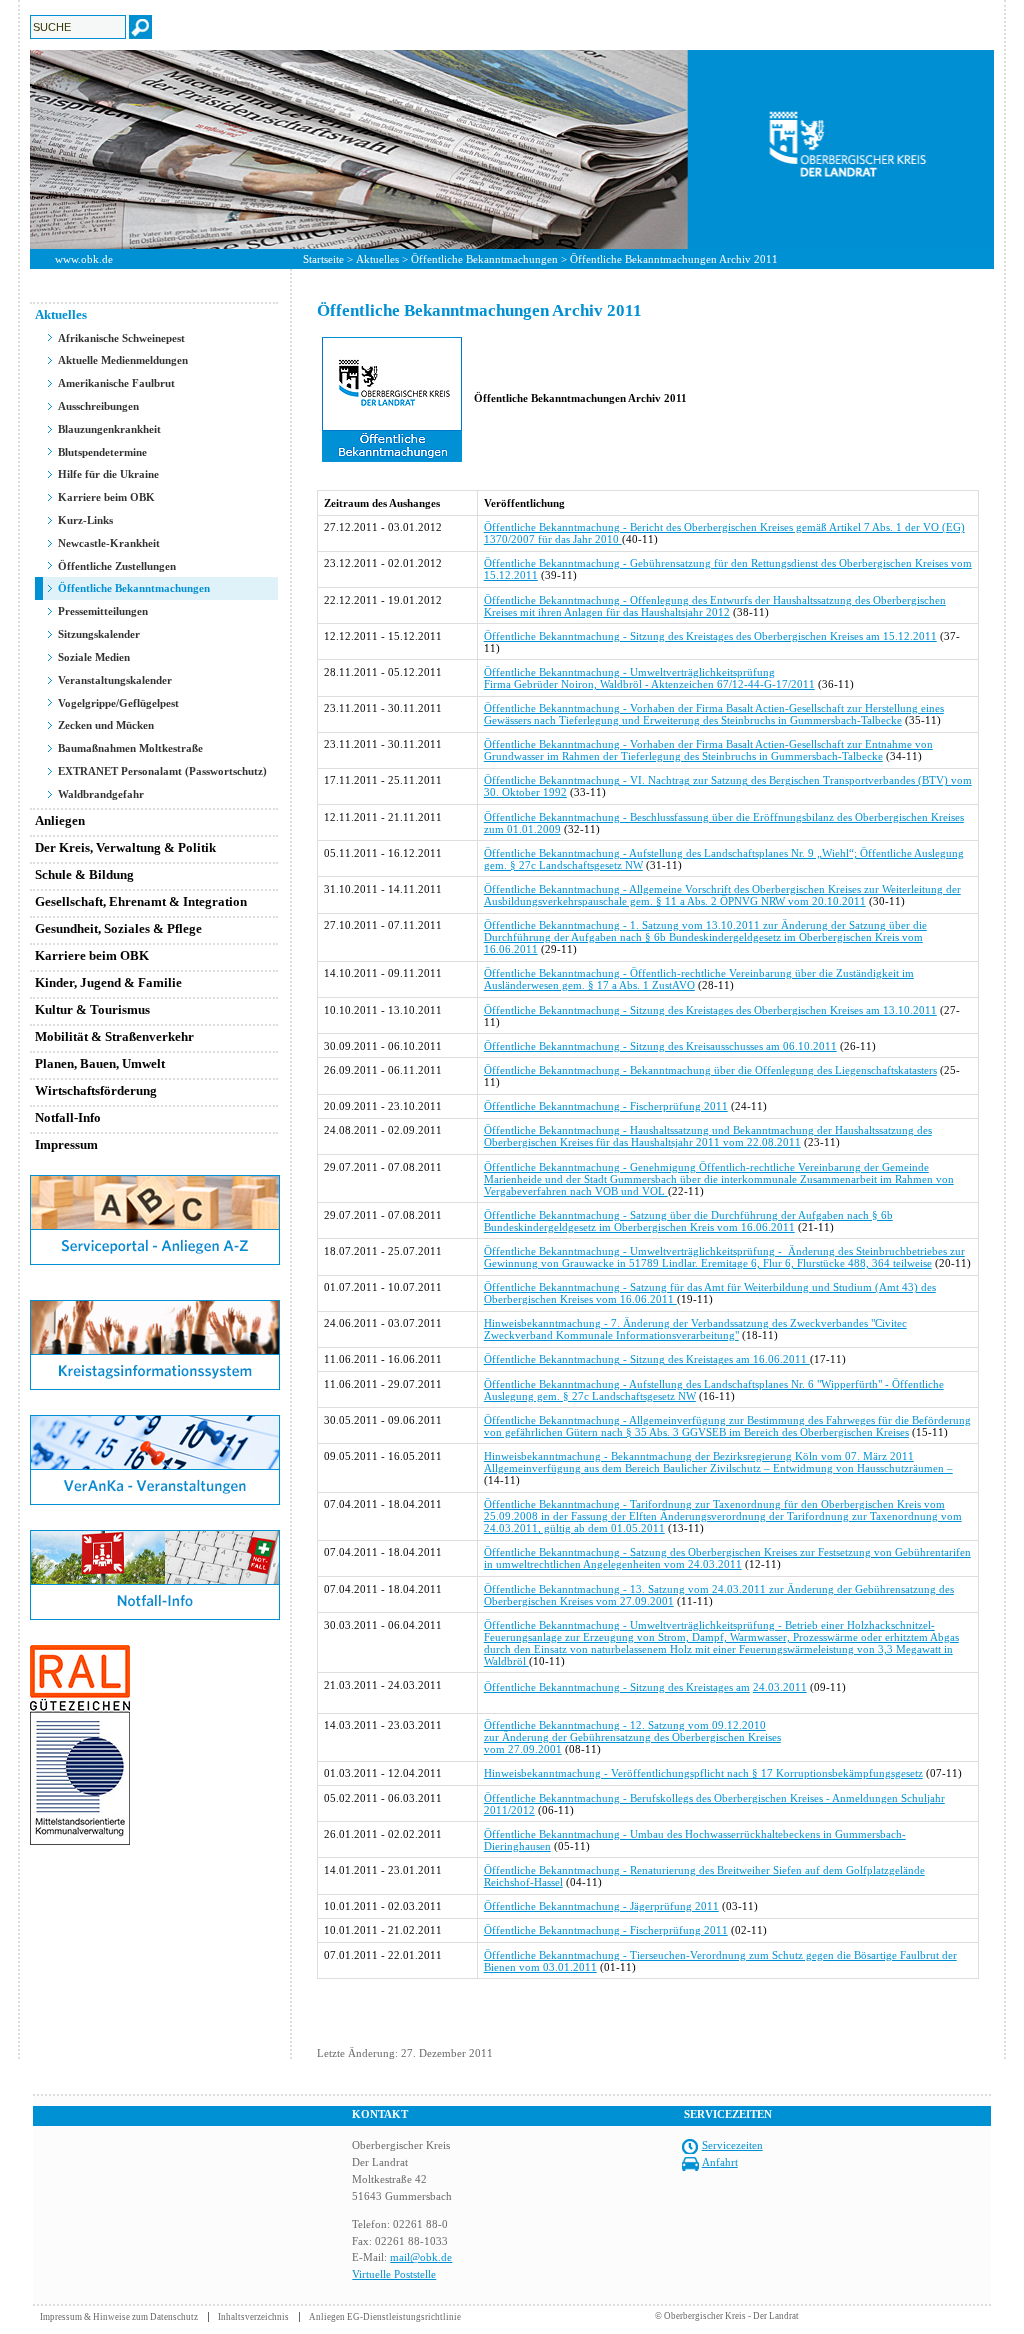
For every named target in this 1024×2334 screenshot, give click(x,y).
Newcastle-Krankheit (109, 543)
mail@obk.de (421, 2257)
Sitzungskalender (99, 634)
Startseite (323, 259)
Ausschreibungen (98, 406)
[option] (512, 149)
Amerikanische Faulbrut (116, 383)
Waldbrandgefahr (101, 794)
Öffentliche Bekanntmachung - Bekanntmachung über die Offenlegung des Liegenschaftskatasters (710, 1070)
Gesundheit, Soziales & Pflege (118, 928)
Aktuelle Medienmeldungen (123, 360)
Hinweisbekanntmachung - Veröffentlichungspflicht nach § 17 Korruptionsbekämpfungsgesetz (703, 1773)
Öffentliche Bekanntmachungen (484, 259)
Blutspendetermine (102, 452)
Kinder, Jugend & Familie (108, 982)
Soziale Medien (94, 657)
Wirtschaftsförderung (96, 1090)
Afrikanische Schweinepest (121, 338)
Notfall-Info (68, 1117)
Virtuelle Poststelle (394, 2274)
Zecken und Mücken (106, 725)
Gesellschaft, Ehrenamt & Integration (141, 901)
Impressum (66, 1144)
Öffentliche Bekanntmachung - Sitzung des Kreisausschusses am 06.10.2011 (660, 1046)
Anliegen (60, 820)
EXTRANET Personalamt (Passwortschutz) (162, 771)
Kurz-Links (85, 520)
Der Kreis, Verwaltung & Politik (125, 847)
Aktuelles (377, 259)
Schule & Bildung (84, 874)
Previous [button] (15, 149)
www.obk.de (84, 259)
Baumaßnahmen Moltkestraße (130, 748)
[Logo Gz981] (80, 1841)
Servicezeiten (732, 2145)
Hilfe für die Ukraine (108, 474)
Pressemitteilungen (103, 611)
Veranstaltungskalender (115, 680)
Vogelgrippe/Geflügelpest (118, 703)
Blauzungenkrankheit (109, 429)
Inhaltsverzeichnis (253, 2317)
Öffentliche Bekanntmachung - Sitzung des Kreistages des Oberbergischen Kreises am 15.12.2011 (710, 636)
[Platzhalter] (155, 1296)
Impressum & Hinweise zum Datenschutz (119, 2317)
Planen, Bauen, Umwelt (100, 1063)
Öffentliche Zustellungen (117, 566)
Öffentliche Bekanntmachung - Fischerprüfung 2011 (606, 1106)
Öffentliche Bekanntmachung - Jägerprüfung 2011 (601, 1906)
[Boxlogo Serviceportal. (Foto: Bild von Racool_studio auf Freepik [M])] (155, 1261)
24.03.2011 (780, 1687)
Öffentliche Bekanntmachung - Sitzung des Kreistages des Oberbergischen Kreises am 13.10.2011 (710, 1010)
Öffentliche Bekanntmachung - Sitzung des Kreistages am (617, 1687)
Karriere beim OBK (106, 497)
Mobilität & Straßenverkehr (114, 1036)
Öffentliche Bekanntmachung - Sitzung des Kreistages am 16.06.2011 (647, 1359)
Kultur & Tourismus (92, 1009)
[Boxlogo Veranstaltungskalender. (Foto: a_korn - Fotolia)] (155, 1501)
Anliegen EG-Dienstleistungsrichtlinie (385, 2317)
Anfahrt (720, 2162)
